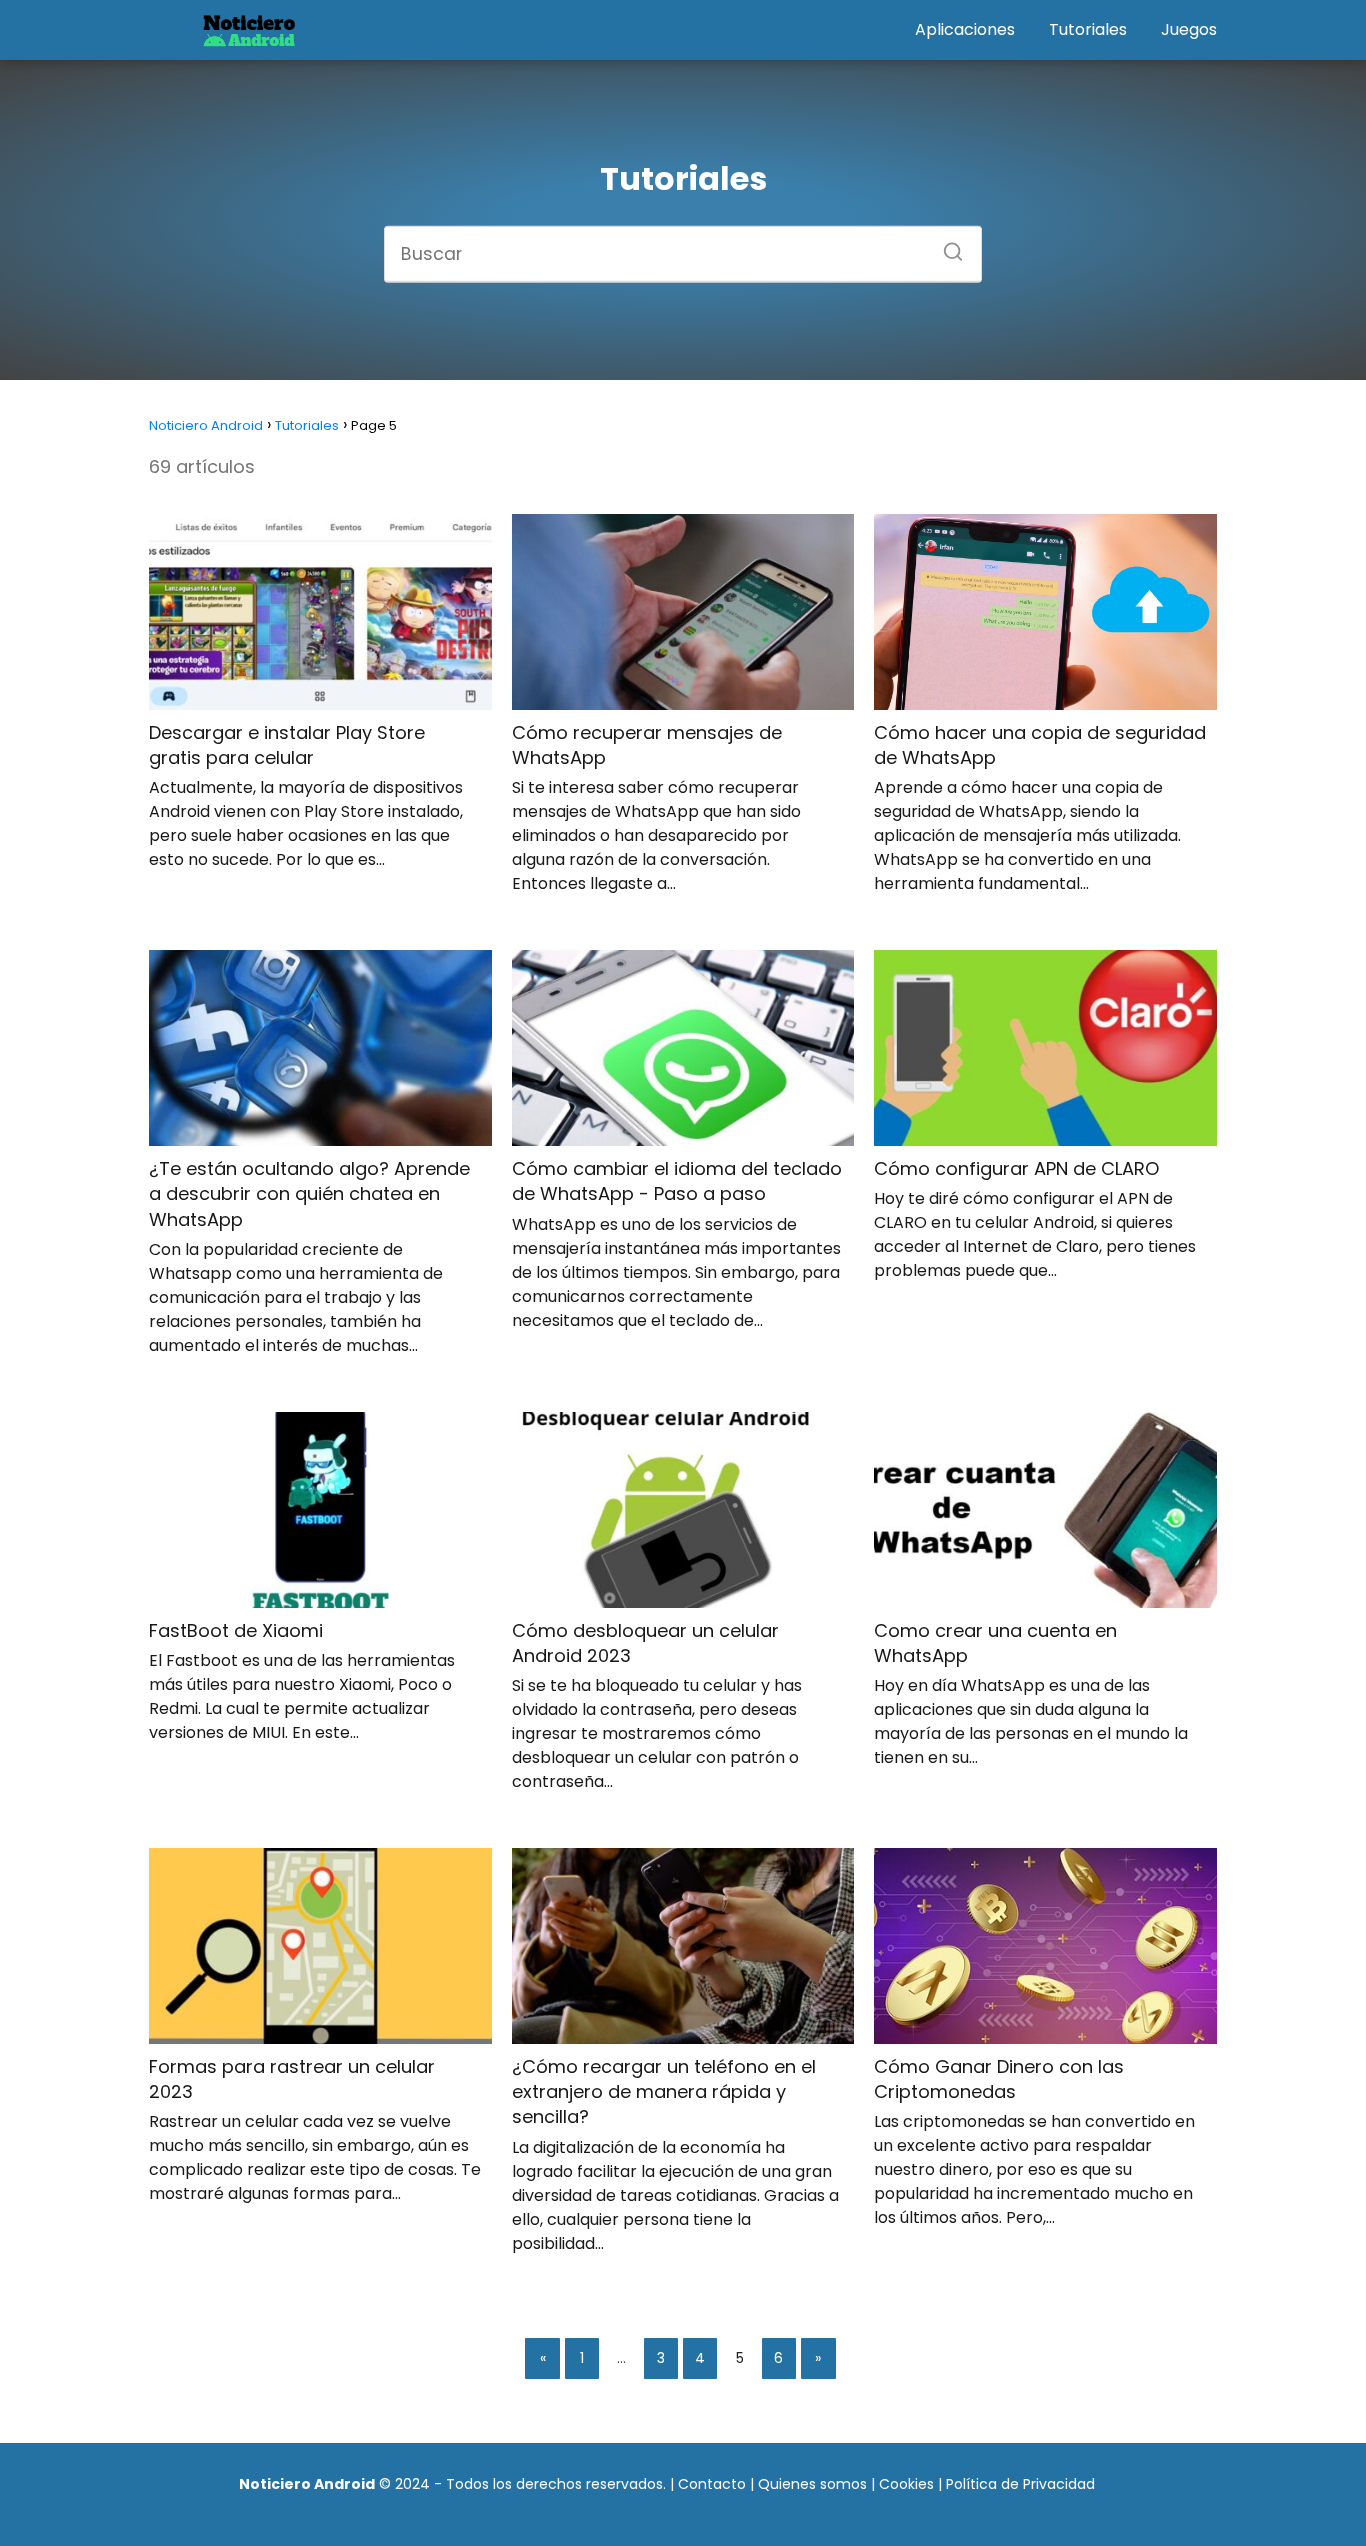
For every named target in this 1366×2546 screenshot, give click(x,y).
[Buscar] (946, 245)
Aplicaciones (965, 29)
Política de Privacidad (1020, 2484)
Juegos (1189, 29)
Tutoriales (1088, 29)
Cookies (906, 2484)
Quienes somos (812, 2484)
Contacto (712, 2484)
